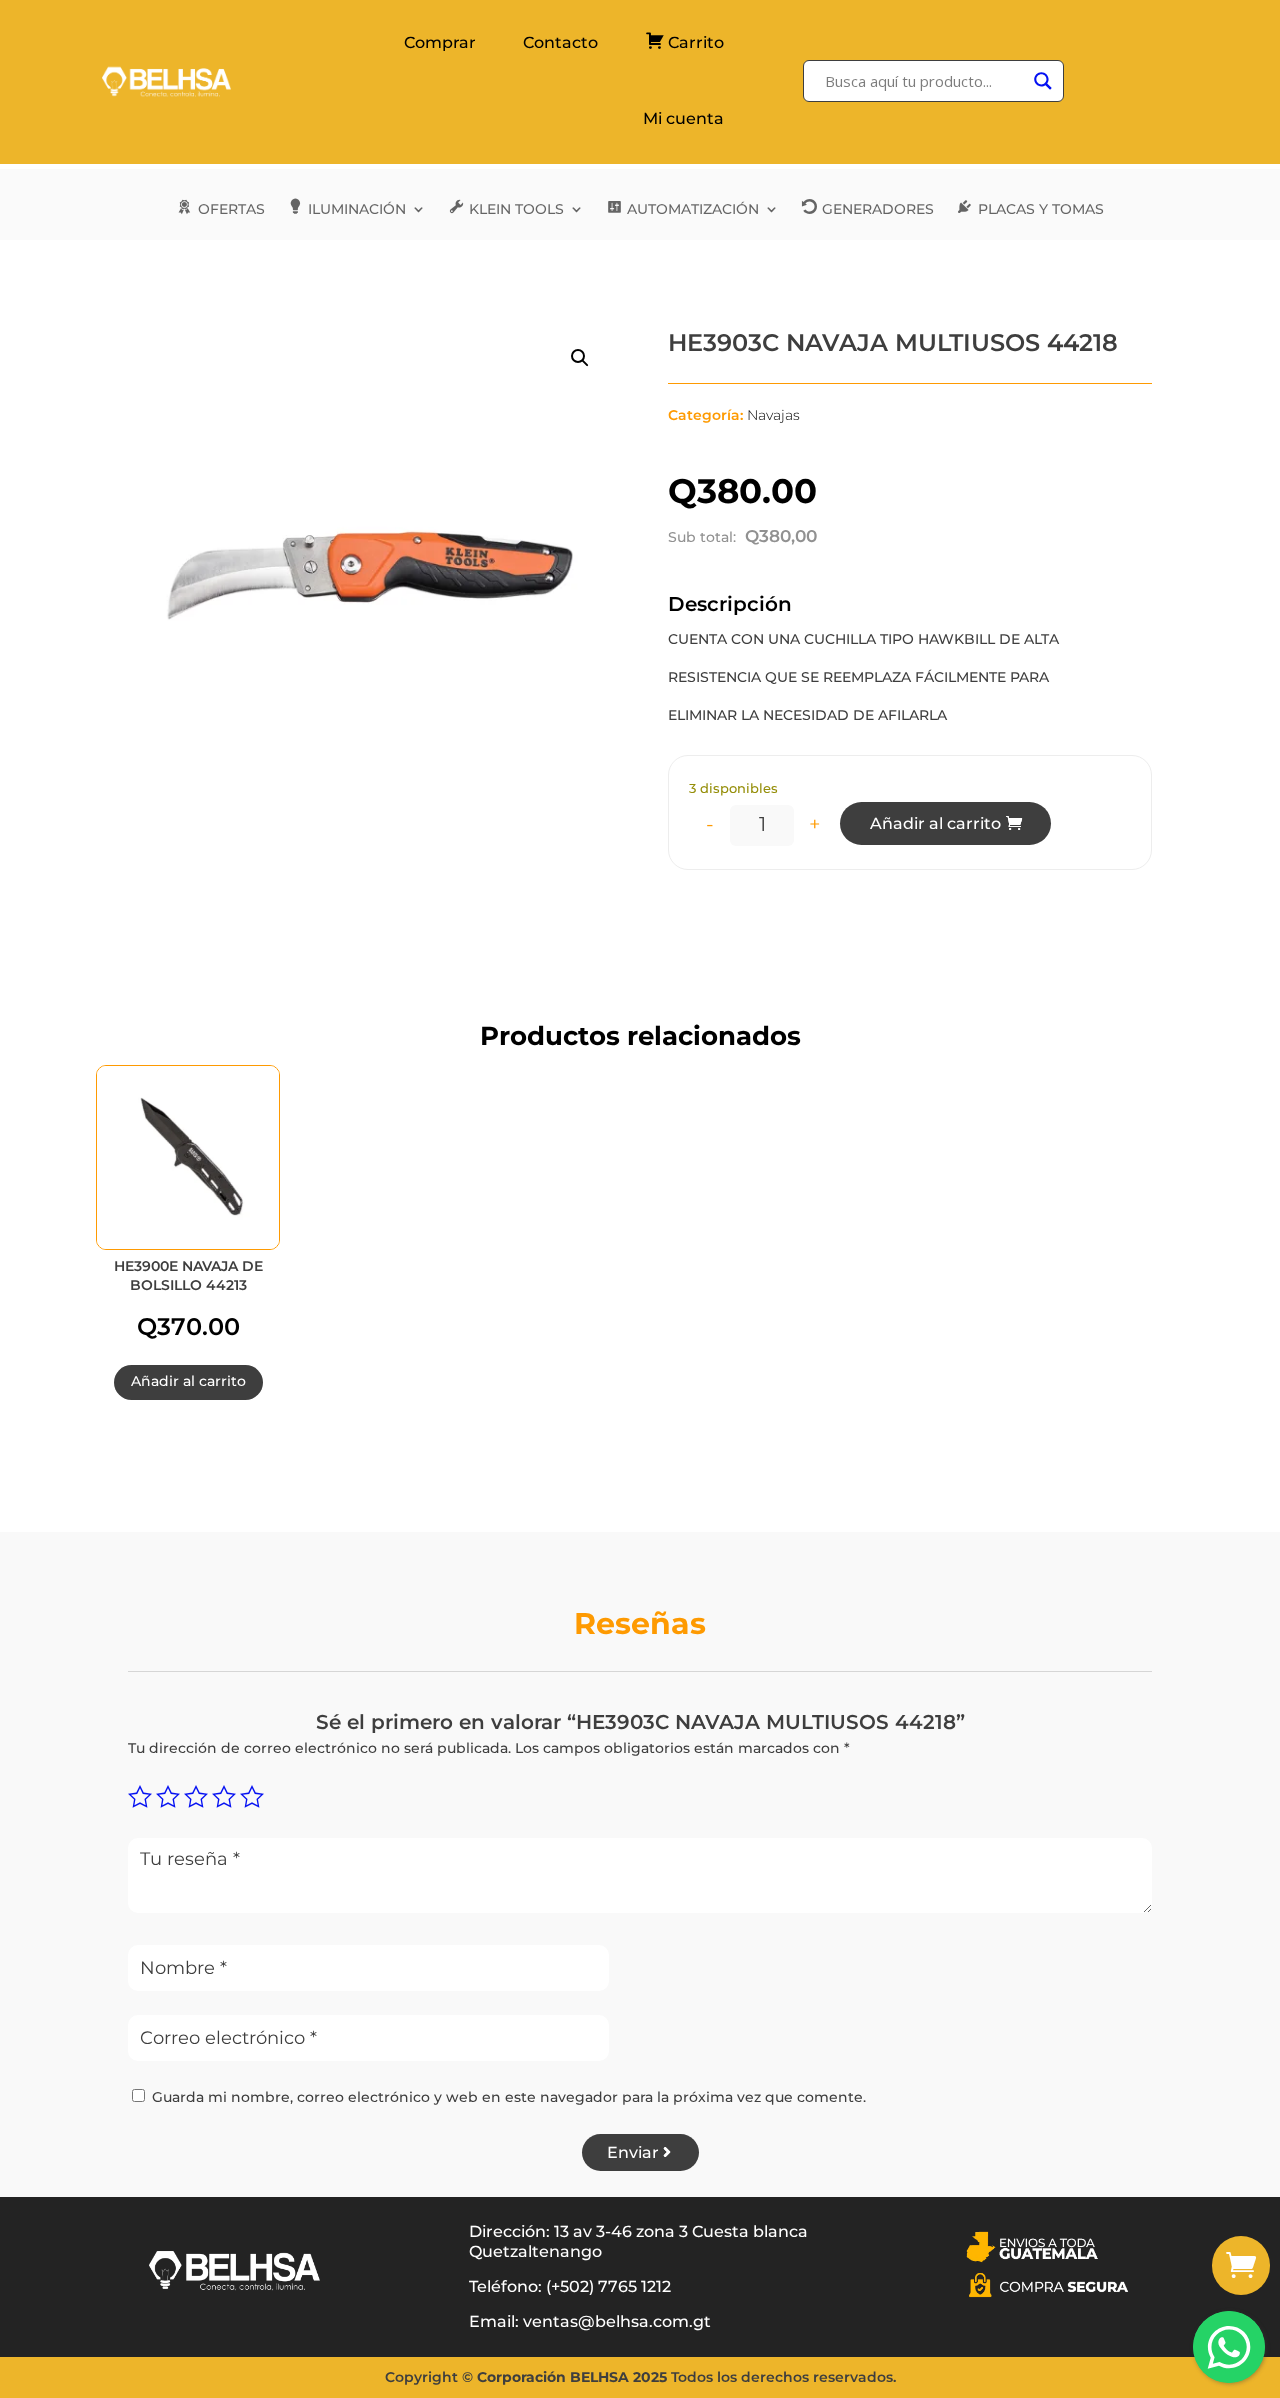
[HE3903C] (1241, 2290)
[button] (580, 358)
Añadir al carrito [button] (188, 1381)
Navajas (773, 415)
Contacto (560, 42)
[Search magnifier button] (1043, 81)
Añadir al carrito (935, 823)
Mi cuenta (683, 118)
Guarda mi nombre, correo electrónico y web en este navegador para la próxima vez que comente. (509, 2097)
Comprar (440, 42)
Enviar (633, 2152)
